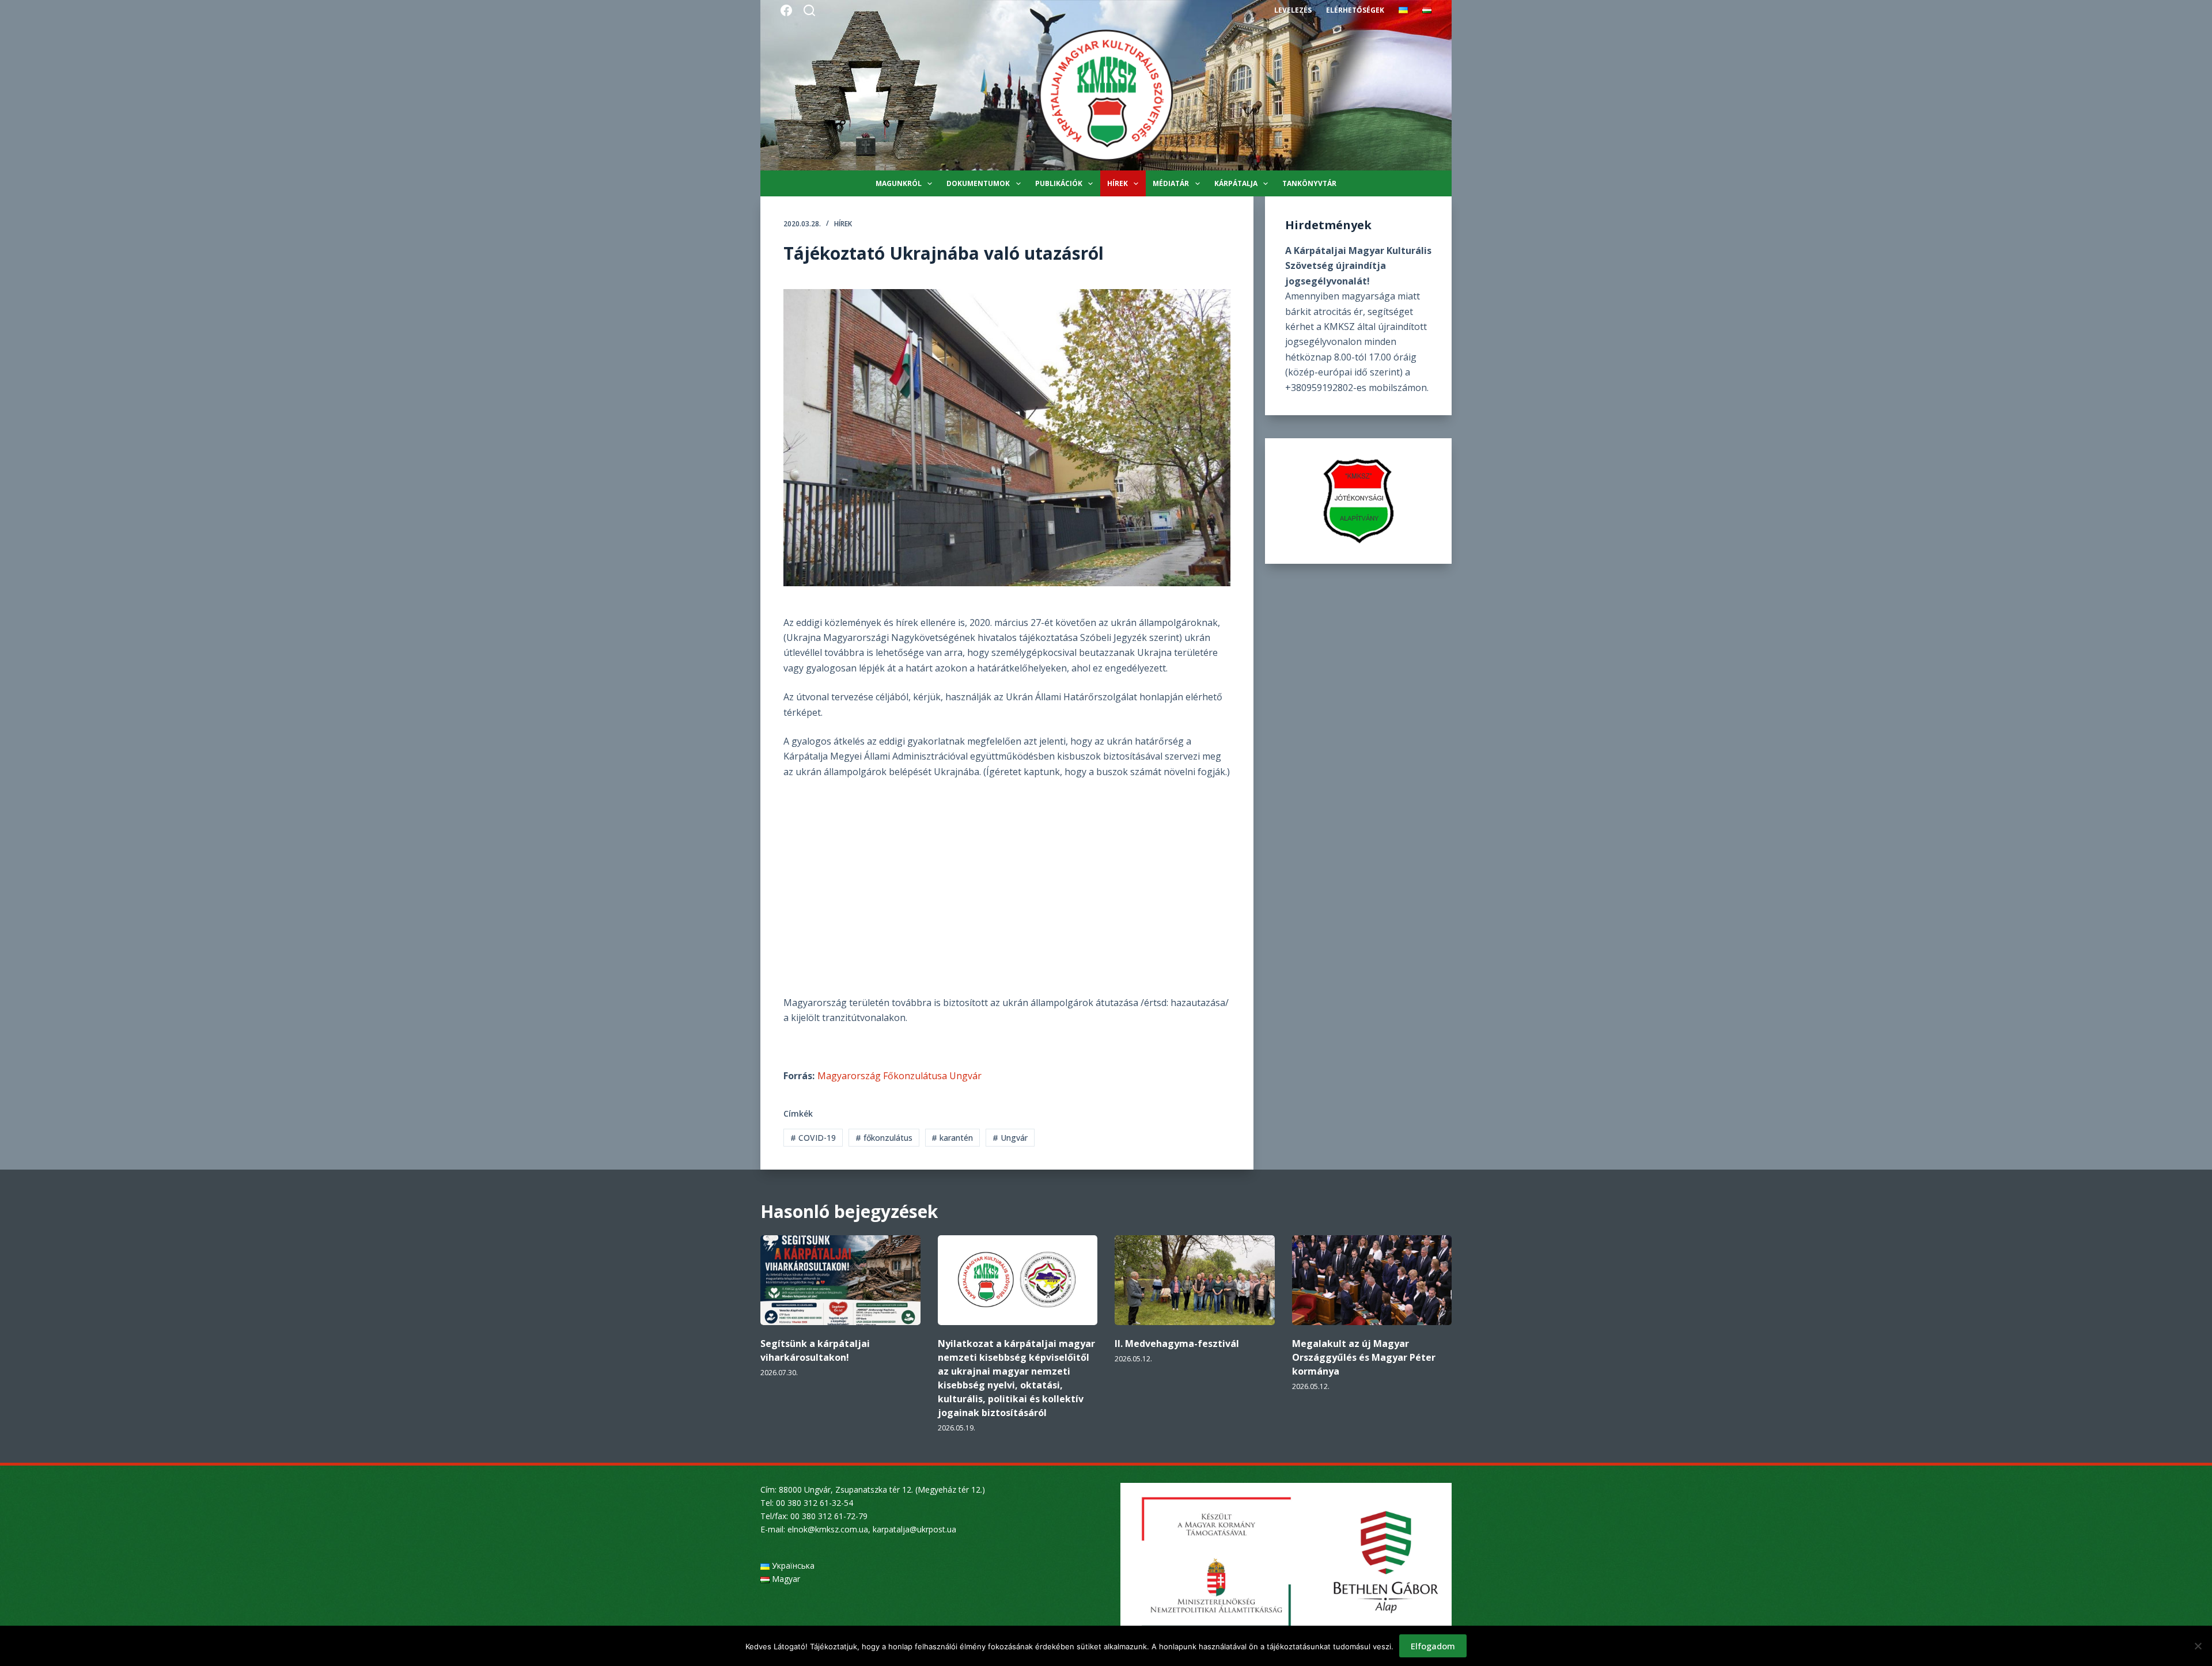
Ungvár (1010, 1138)
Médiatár (1171, 183)
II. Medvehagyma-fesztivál (1177, 1344)
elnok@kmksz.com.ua (828, 1529)
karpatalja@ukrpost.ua (914, 1529)
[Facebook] (786, 10)
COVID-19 (813, 1138)
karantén (952, 1138)
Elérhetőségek (1355, 10)
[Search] (809, 10)
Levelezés (1293, 10)
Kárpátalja (1236, 183)
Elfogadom (1433, 1646)
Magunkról (899, 183)
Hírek (1118, 183)
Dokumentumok (978, 183)
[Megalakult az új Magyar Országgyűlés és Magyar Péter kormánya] (1372, 1280)
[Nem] (2198, 1646)
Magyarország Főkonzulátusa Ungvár (899, 1076)
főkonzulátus (884, 1138)
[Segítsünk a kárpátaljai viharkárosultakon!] (840, 1280)
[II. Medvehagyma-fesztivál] (1195, 1280)
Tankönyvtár (1309, 183)
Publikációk (1059, 183)
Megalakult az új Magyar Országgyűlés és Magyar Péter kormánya (1364, 1357)
